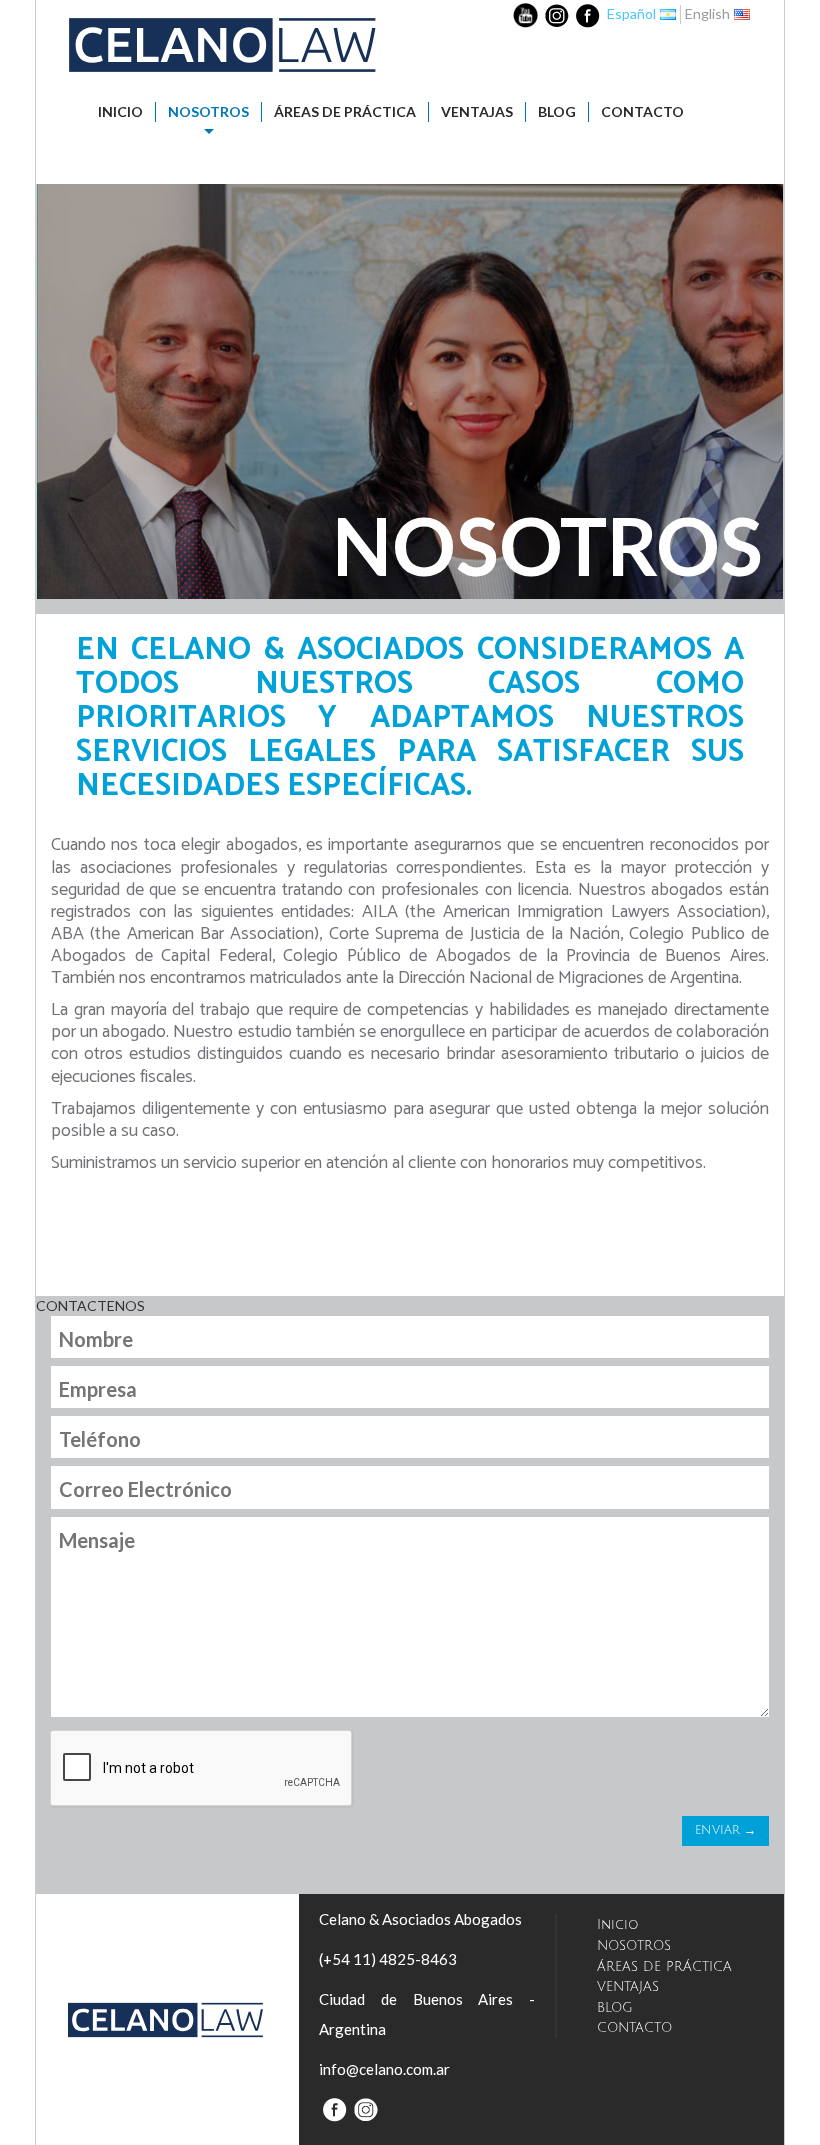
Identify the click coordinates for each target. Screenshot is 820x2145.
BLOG (557, 111)
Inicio (120, 111)
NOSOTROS (208, 111)
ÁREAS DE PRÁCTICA (345, 111)
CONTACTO (642, 111)
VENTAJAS (477, 111)
